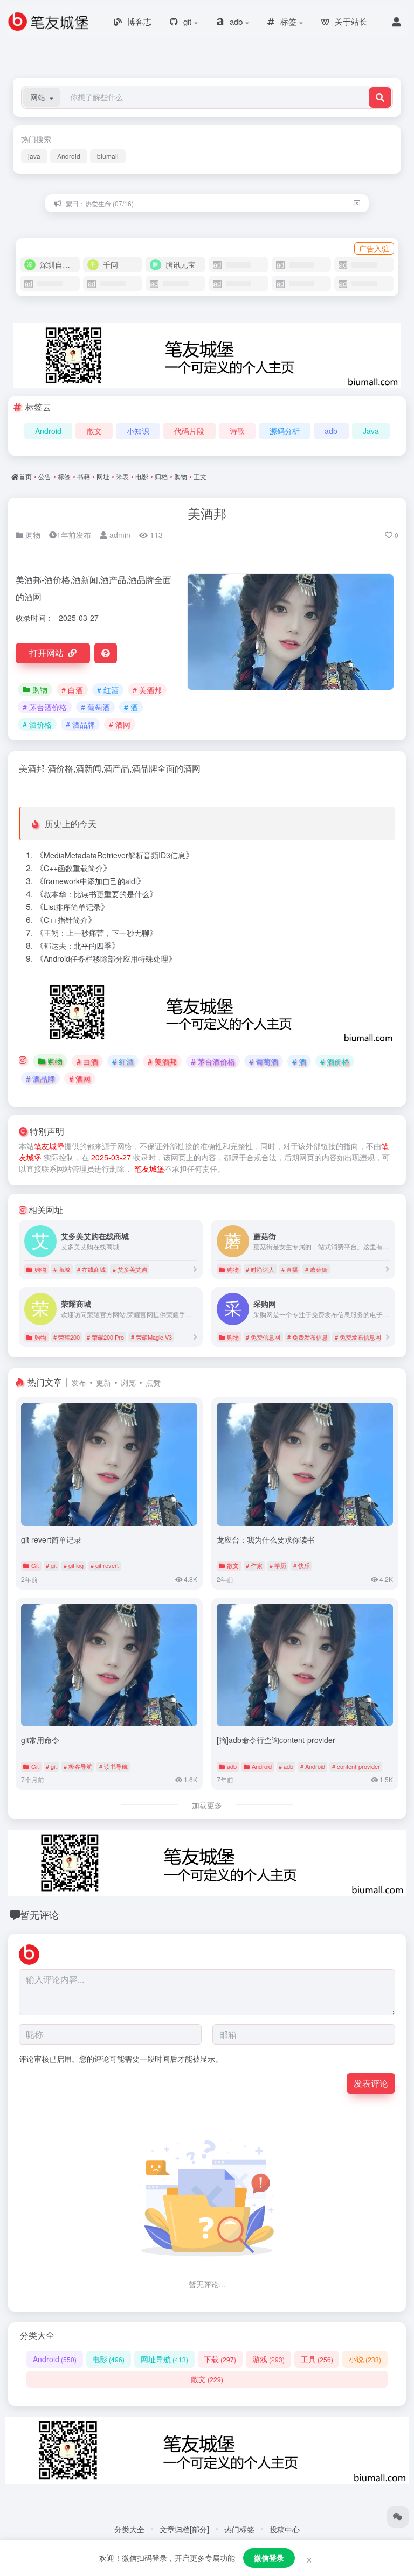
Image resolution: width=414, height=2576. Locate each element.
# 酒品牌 (80, 724)
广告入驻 (374, 248)
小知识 (138, 431)
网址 (103, 476)
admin (119, 535)
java (34, 156)
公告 (45, 476)
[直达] (195, 1269)
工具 (317, 2359)
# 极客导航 (78, 1766)
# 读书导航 (113, 1766)
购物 (181, 476)
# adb (286, 1766)
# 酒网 (120, 724)
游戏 (268, 2359)
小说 (365, 2359)
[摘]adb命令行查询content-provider (276, 1740)
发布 (79, 1382)
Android (69, 156)
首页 (25, 476)
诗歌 (237, 431)
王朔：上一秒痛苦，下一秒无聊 (96, 933)
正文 (200, 476)
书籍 (84, 476)
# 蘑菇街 (316, 1269)
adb (331, 431)
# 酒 (131, 707)
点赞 (153, 1382)
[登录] (396, 22)
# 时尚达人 (260, 1269)
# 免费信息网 (263, 1337)
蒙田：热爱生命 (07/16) (100, 203)
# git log (74, 1565)
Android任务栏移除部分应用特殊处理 (106, 958)
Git (35, 1565)
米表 (122, 476)
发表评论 (371, 2083)
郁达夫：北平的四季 (78, 946)
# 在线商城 (91, 1269)
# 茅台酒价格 (45, 707)
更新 (103, 1382)
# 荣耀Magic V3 (151, 1337)
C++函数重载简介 (73, 868)
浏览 (128, 1382)
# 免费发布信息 (308, 1337)
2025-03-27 (111, 1157)
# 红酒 (108, 690)
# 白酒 (72, 690)
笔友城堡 (49, 1146)
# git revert (105, 1565)
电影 (142, 476)
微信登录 (269, 2558)
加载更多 (207, 1805)
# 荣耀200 (67, 1337)
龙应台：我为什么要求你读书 (266, 1539)
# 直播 (290, 1269)
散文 (94, 431)
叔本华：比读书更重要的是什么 (96, 894)
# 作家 (254, 1565)
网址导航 (164, 2359)
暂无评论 (39, 1914)
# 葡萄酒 (95, 707)
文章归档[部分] (184, 2529)
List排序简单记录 (72, 907)
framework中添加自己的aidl (90, 881)
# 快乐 (302, 1565)
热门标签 (239, 2529)
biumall (108, 156)
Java (371, 431)
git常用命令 (40, 1740)
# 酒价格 (37, 724)
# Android (313, 1766)
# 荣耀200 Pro (105, 1337)
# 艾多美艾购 (130, 1269)
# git (51, 1565)
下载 (220, 2359)
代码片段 (189, 431)
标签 (64, 476)
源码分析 (285, 431)
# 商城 (62, 1269)
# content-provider (356, 1766)
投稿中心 (285, 2529)
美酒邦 (207, 513)
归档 (161, 476)
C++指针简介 (66, 920)
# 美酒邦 (147, 690)
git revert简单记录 (51, 1539)
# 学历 (278, 1565)
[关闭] (357, 203)
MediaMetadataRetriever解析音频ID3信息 (115, 855)
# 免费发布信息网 (358, 1337)
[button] (42, 97)
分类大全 (129, 2529)
